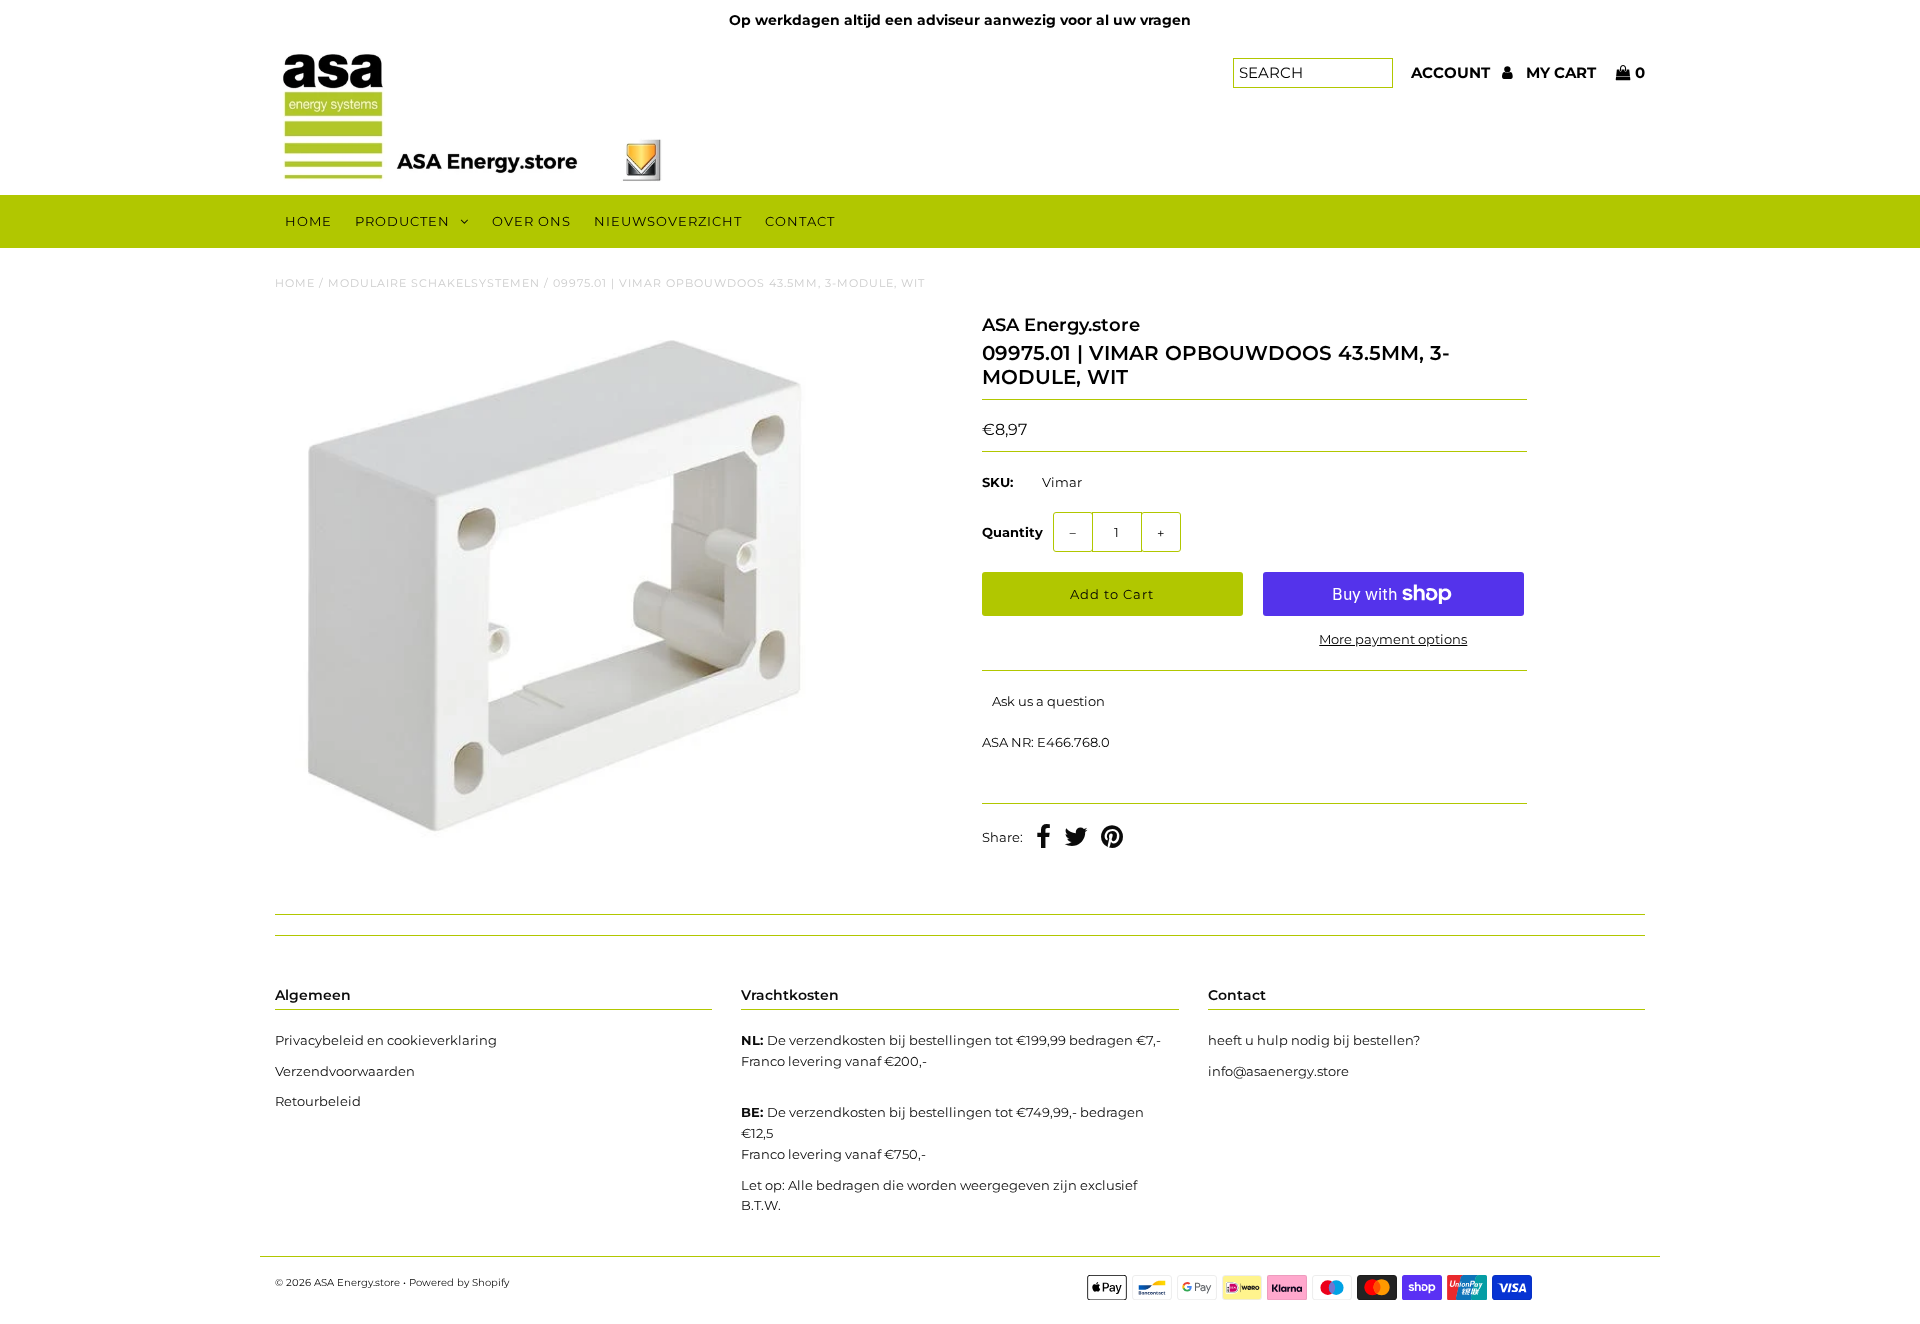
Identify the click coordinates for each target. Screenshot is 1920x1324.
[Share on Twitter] (1076, 839)
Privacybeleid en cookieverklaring (386, 1040)
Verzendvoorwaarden (345, 1071)
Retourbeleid (318, 1101)
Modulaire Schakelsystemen (434, 283)
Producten (402, 221)
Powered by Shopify (459, 1282)
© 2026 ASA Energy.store (337, 1282)
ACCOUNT (1452, 72)
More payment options (1393, 639)
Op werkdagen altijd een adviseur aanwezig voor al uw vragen (960, 20)
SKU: (997, 482)
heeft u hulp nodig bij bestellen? (1314, 1040)
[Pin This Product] (1112, 839)
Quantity (1012, 532)
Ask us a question (1048, 701)
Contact (800, 221)
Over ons (531, 221)
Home (308, 221)
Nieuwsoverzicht (668, 221)
